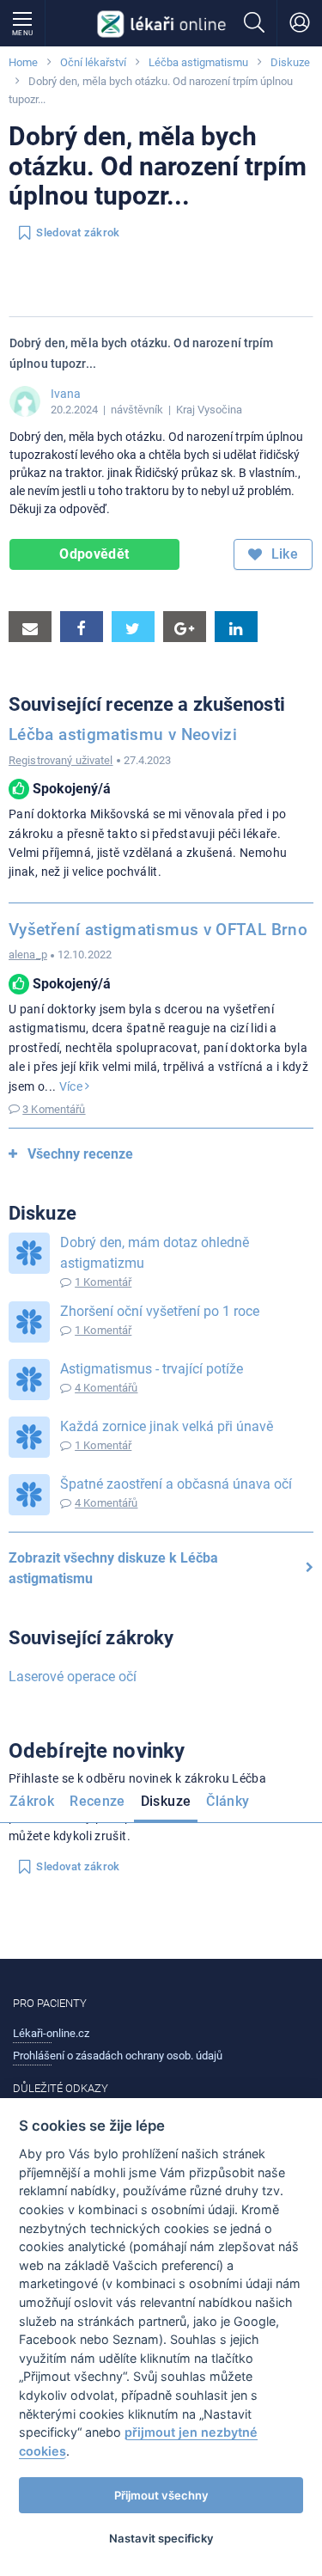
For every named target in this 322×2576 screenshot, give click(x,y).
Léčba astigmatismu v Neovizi (123, 734)
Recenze (97, 1801)
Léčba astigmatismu (198, 62)
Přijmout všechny (161, 2495)
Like (283, 554)
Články (228, 1801)
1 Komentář (103, 1282)
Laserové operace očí (73, 1677)
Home (23, 62)
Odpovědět (94, 554)
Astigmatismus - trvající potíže (152, 1369)
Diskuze (290, 62)
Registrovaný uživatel (61, 760)
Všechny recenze (80, 1154)
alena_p (28, 955)
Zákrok (32, 1801)
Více (73, 1086)
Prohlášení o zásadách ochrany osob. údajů (118, 2056)
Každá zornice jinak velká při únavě (167, 1426)
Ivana (66, 394)
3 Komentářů (54, 1109)
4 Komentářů (106, 1388)
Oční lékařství (93, 62)
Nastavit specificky (161, 2538)
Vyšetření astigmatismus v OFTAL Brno (158, 930)
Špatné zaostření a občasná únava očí (176, 1484)
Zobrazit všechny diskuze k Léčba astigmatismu (113, 1568)
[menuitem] (35, 1804)
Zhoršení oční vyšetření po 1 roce (160, 1311)
